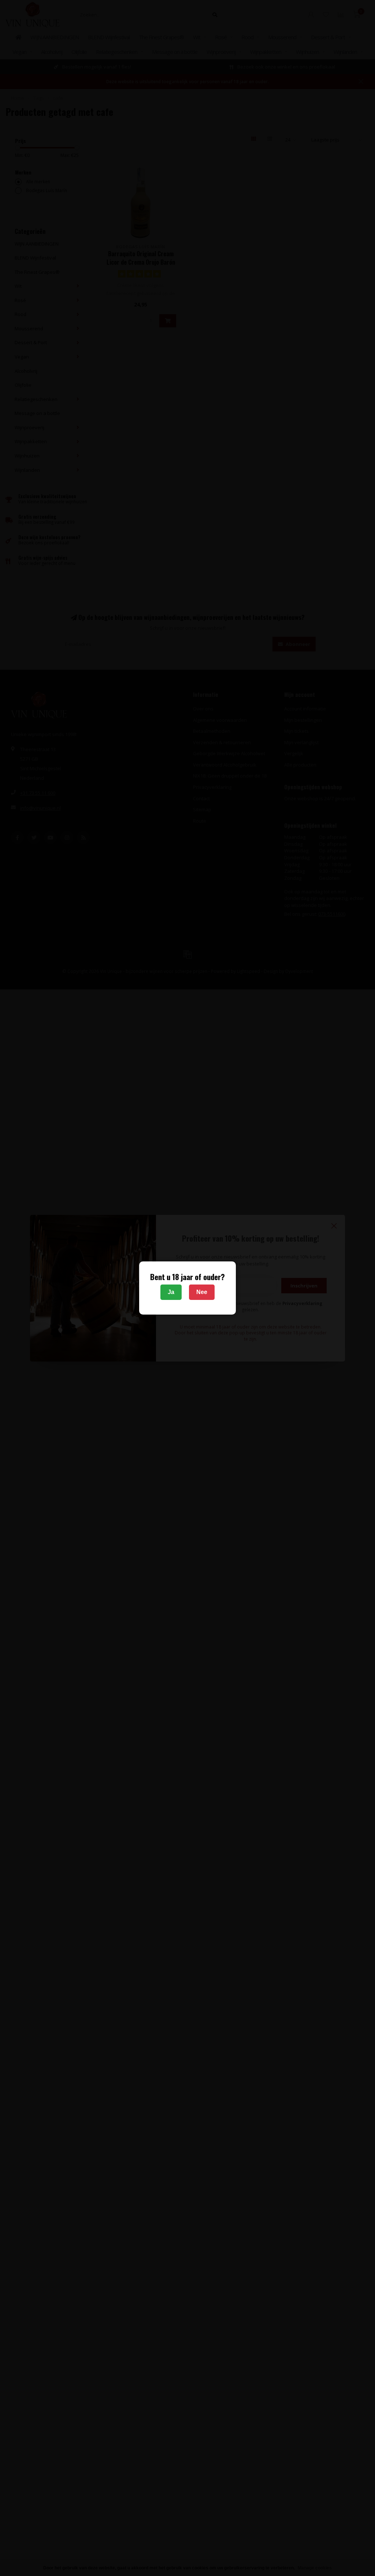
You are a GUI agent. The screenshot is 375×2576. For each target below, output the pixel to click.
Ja (171, 1292)
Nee (202, 1292)
